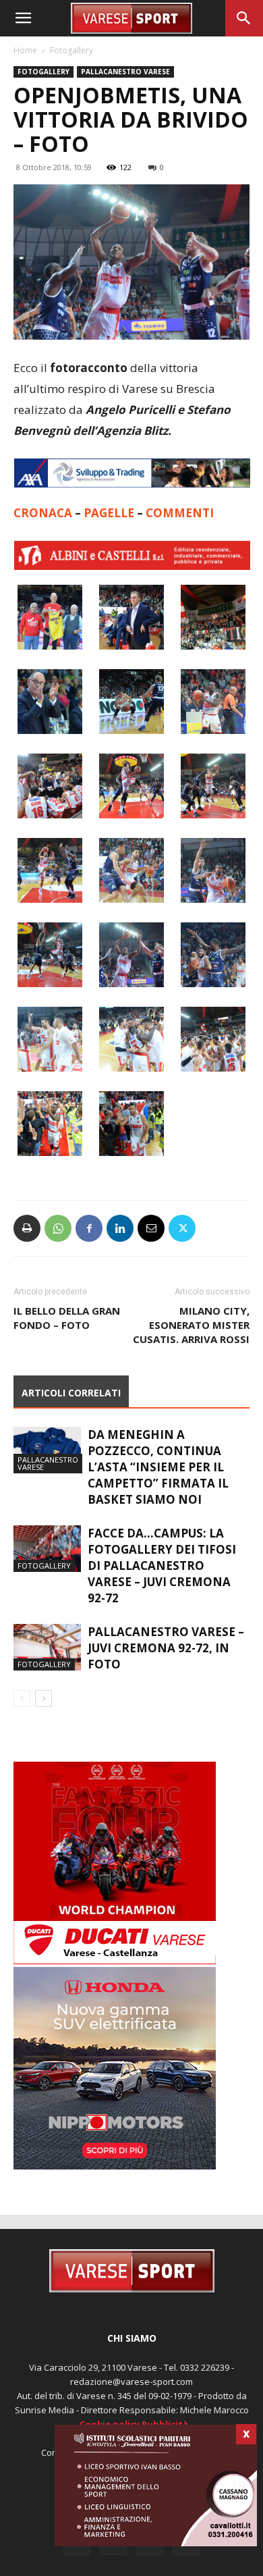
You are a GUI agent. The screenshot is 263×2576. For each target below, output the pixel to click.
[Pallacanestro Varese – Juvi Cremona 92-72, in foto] (47, 1647)
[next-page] (43, 1699)
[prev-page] (22, 1699)
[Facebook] (89, 1228)
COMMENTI (180, 513)
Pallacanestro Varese (125, 72)
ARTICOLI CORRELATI (71, 1393)
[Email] (151, 1228)
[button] (23, 18)
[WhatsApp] (58, 1228)
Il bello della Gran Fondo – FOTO (67, 1318)
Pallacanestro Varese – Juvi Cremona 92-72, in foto (166, 1648)
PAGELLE (110, 513)
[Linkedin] (120, 1228)
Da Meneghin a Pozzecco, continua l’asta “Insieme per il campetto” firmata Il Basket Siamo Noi (158, 1467)
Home (25, 50)
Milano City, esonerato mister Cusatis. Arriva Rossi (191, 1325)
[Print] (27, 1228)
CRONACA (44, 513)
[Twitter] (182, 1228)
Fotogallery (71, 50)
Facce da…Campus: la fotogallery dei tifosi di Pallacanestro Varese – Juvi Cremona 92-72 (162, 1566)
